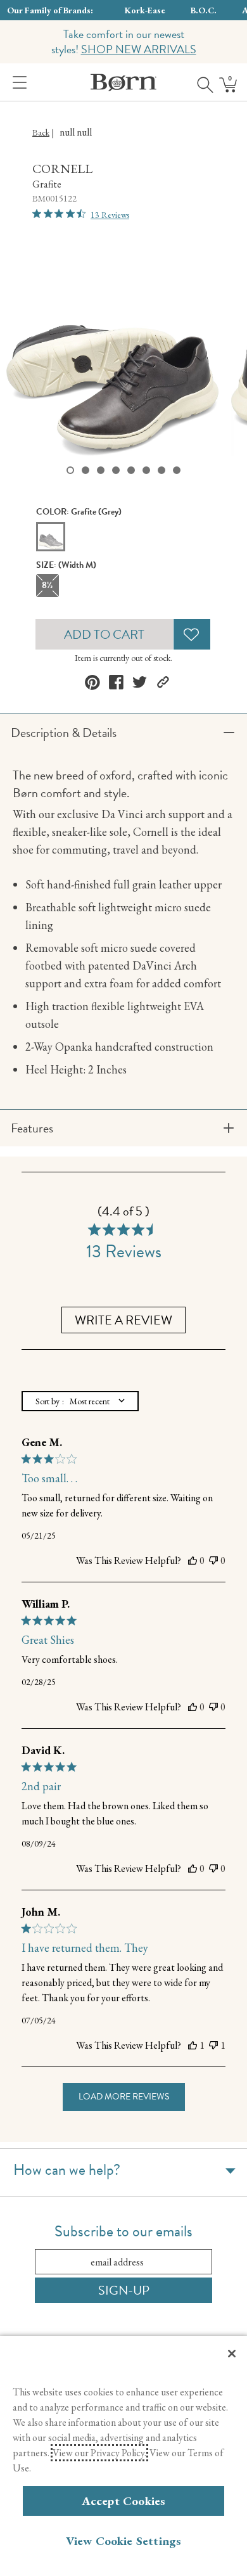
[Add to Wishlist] (192, 634)
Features (32, 1128)
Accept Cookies (124, 2501)
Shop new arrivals (139, 49)
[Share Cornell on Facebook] (116, 682)
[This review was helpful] (193, 1561)
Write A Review (123, 1320)
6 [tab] (146, 470)
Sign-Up (124, 2290)
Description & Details (64, 733)
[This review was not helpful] (213, 1561)
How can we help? (67, 2170)
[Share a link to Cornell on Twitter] (140, 682)
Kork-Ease (145, 10)
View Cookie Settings (124, 2541)
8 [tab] (177, 470)
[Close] (232, 2354)
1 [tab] (70, 470)
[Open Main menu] (17, 82)
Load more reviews (124, 2097)
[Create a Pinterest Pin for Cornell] (92, 682)
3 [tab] (101, 470)
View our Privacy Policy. (99, 2453)
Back (41, 132)
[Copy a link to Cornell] (163, 682)
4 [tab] (116, 470)
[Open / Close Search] (201, 82)
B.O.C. (204, 10)
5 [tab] (131, 470)
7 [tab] (161, 470)
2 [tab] (85, 470)
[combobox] (80, 1401)
